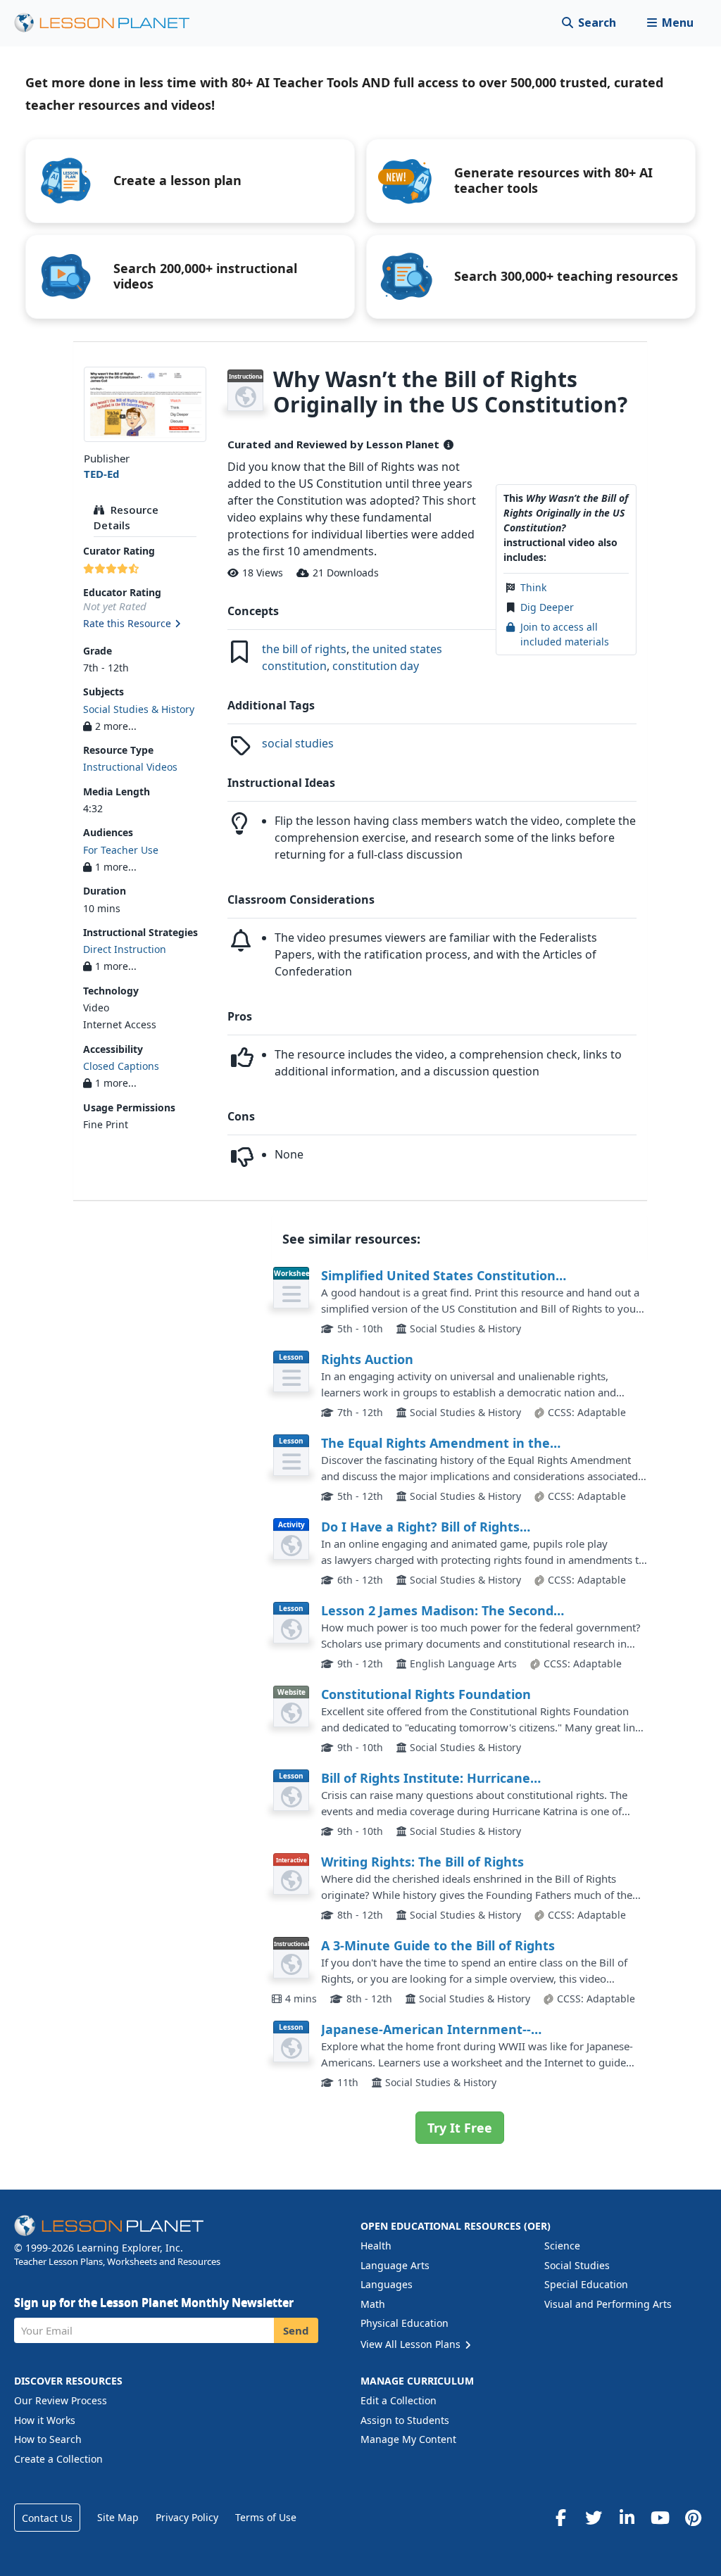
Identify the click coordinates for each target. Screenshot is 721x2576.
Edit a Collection (399, 2400)
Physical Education (405, 2323)
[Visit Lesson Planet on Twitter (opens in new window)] (594, 2518)
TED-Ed (102, 474)
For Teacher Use (121, 850)
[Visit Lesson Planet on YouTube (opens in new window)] (660, 2518)
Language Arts (395, 2265)
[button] (670, 23)
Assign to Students (405, 2420)
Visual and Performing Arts (608, 2304)
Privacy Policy (187, 2517)
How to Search (48, 2439)
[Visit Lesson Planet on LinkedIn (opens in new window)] (627, 2518)
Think (533, 587)
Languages (387, 2284)
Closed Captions (121, 1066)
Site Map (118, 2517)
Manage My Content (408, 2439)
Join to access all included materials (565, 634)
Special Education (586, 2284)
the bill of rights (304, 649)
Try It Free (460, 2128)
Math (373, 2304)
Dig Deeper (547, 607)
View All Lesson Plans (412, 2344)
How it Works (45, 2420)
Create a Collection (58, 2459)
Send (296, 2330)
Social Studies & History (139, 709)
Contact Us (47, 2518)
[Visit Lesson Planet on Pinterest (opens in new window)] (693, 2518)
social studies (298, 743)
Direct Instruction (125, 949)
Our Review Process (61, 2400)
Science (562, 2246)
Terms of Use (266, 2517)
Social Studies (577, 2265)
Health (376, 2246)
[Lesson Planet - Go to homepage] (110, 23)
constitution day (376, 666)
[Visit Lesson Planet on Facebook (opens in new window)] (560, 2518)
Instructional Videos (130, 767)
